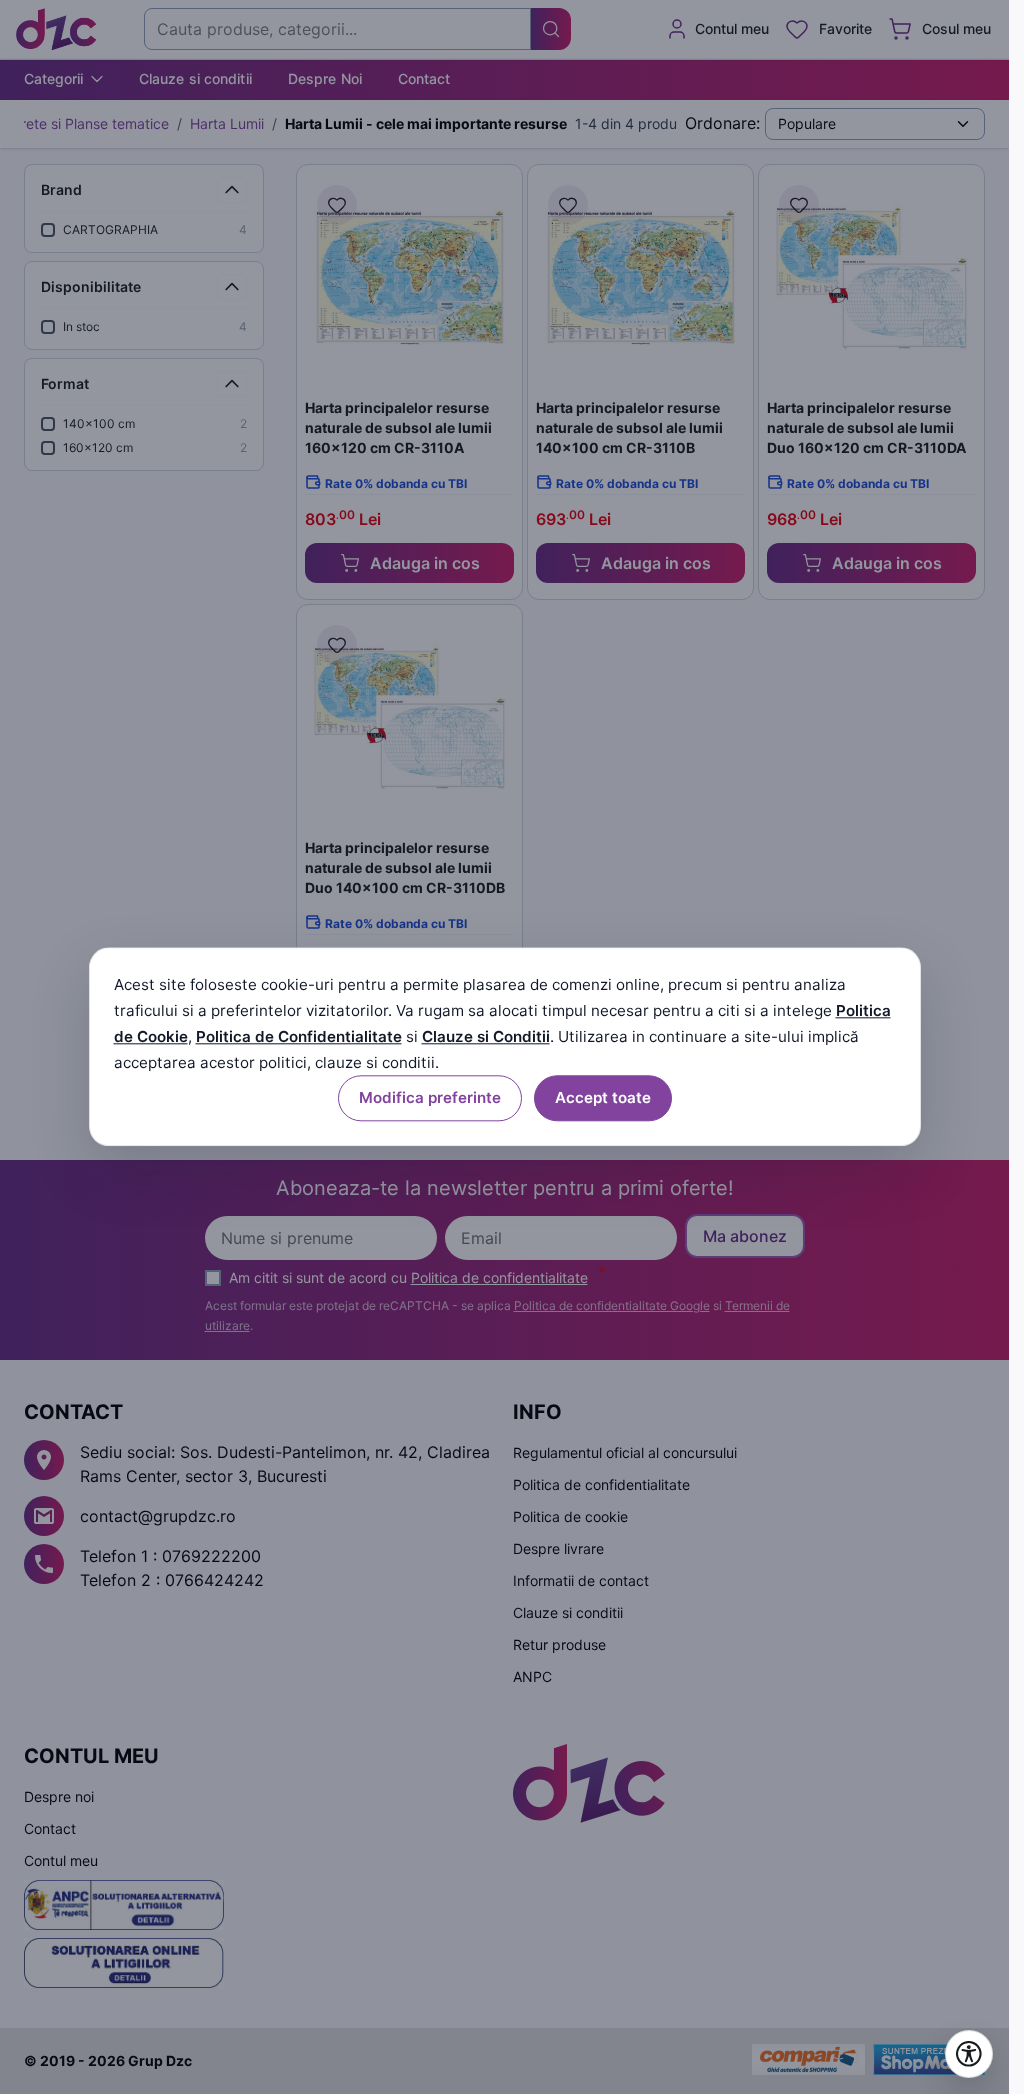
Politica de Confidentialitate (299, 1036)
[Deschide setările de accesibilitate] (969, 2054)
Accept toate (603, 1098)
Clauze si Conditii (486, 1036)
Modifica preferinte (430, 1098)
